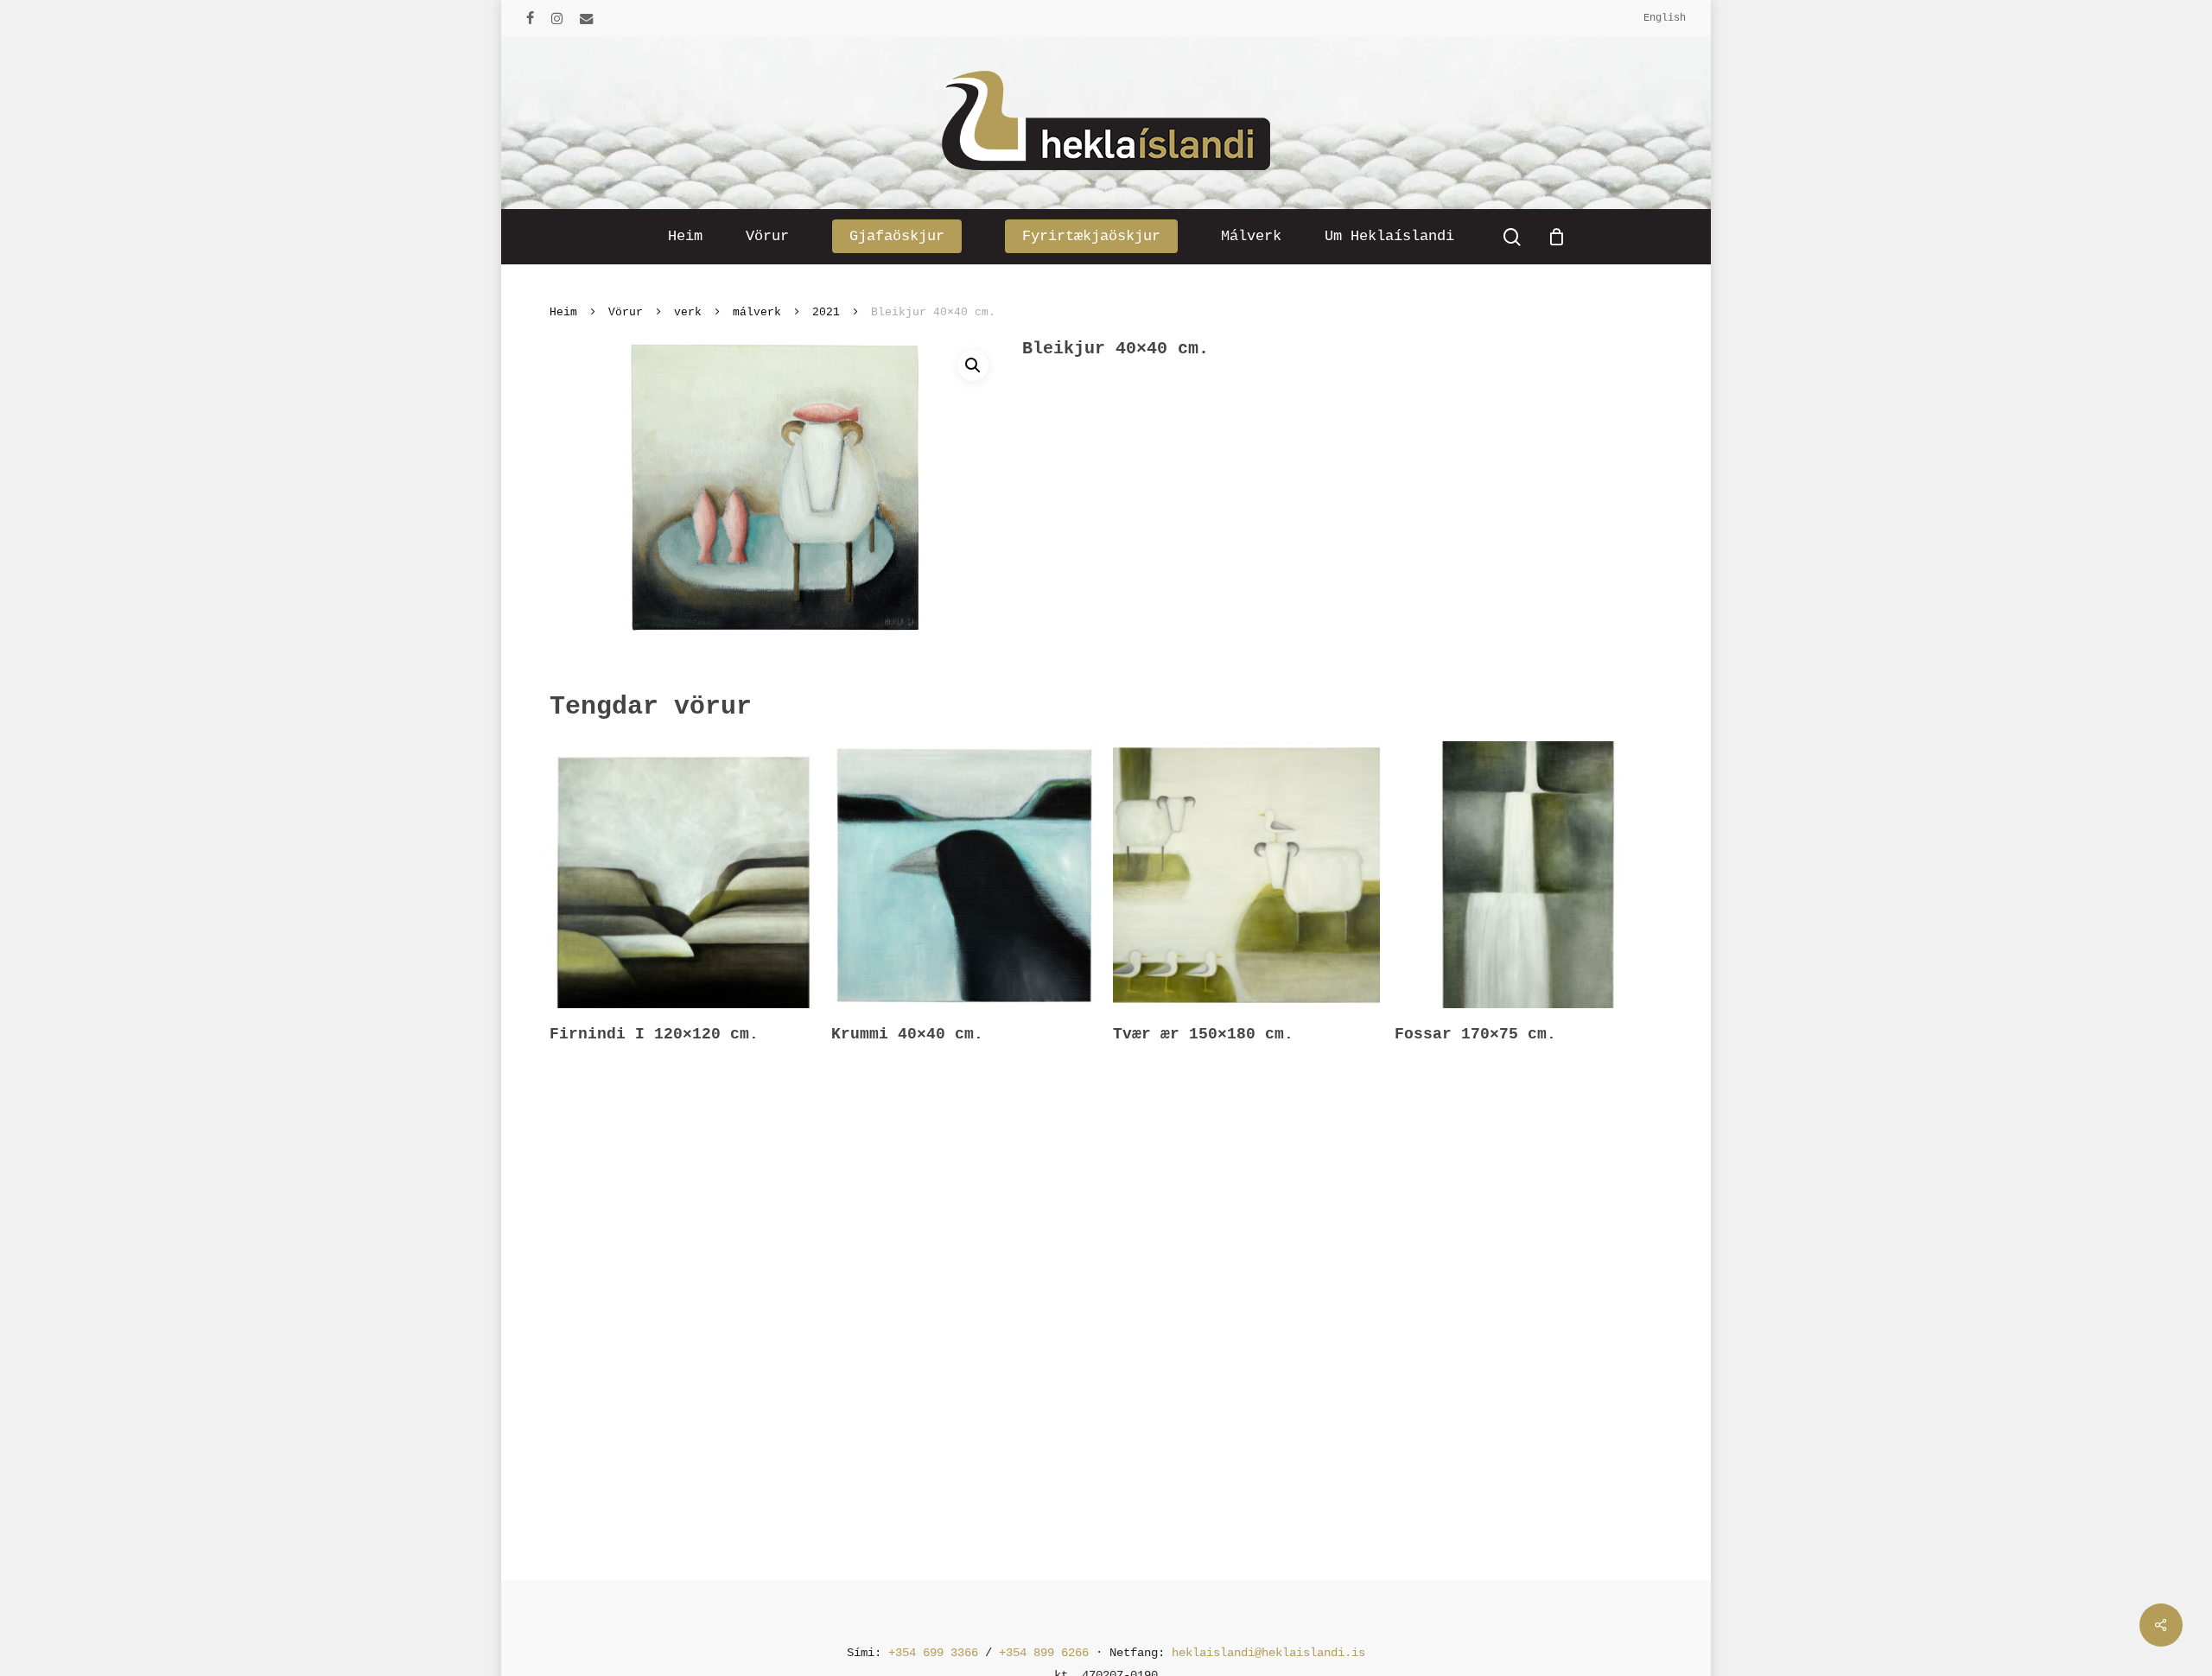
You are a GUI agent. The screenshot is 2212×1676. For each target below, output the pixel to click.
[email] (587, 18)
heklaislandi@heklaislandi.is (1268, 1653)
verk (688, 312)
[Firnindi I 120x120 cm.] (683, 875)
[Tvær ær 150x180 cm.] (1246, 875)
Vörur (626, 312)
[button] (973, 365)
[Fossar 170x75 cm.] (1528, 875)
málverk (757, 312)
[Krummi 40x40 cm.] (965, 875)
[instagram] (557, 18)
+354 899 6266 (1044, 1653)
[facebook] (530, 18)
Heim (563, 312)
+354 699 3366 (933, 1653)
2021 (826, 312)
